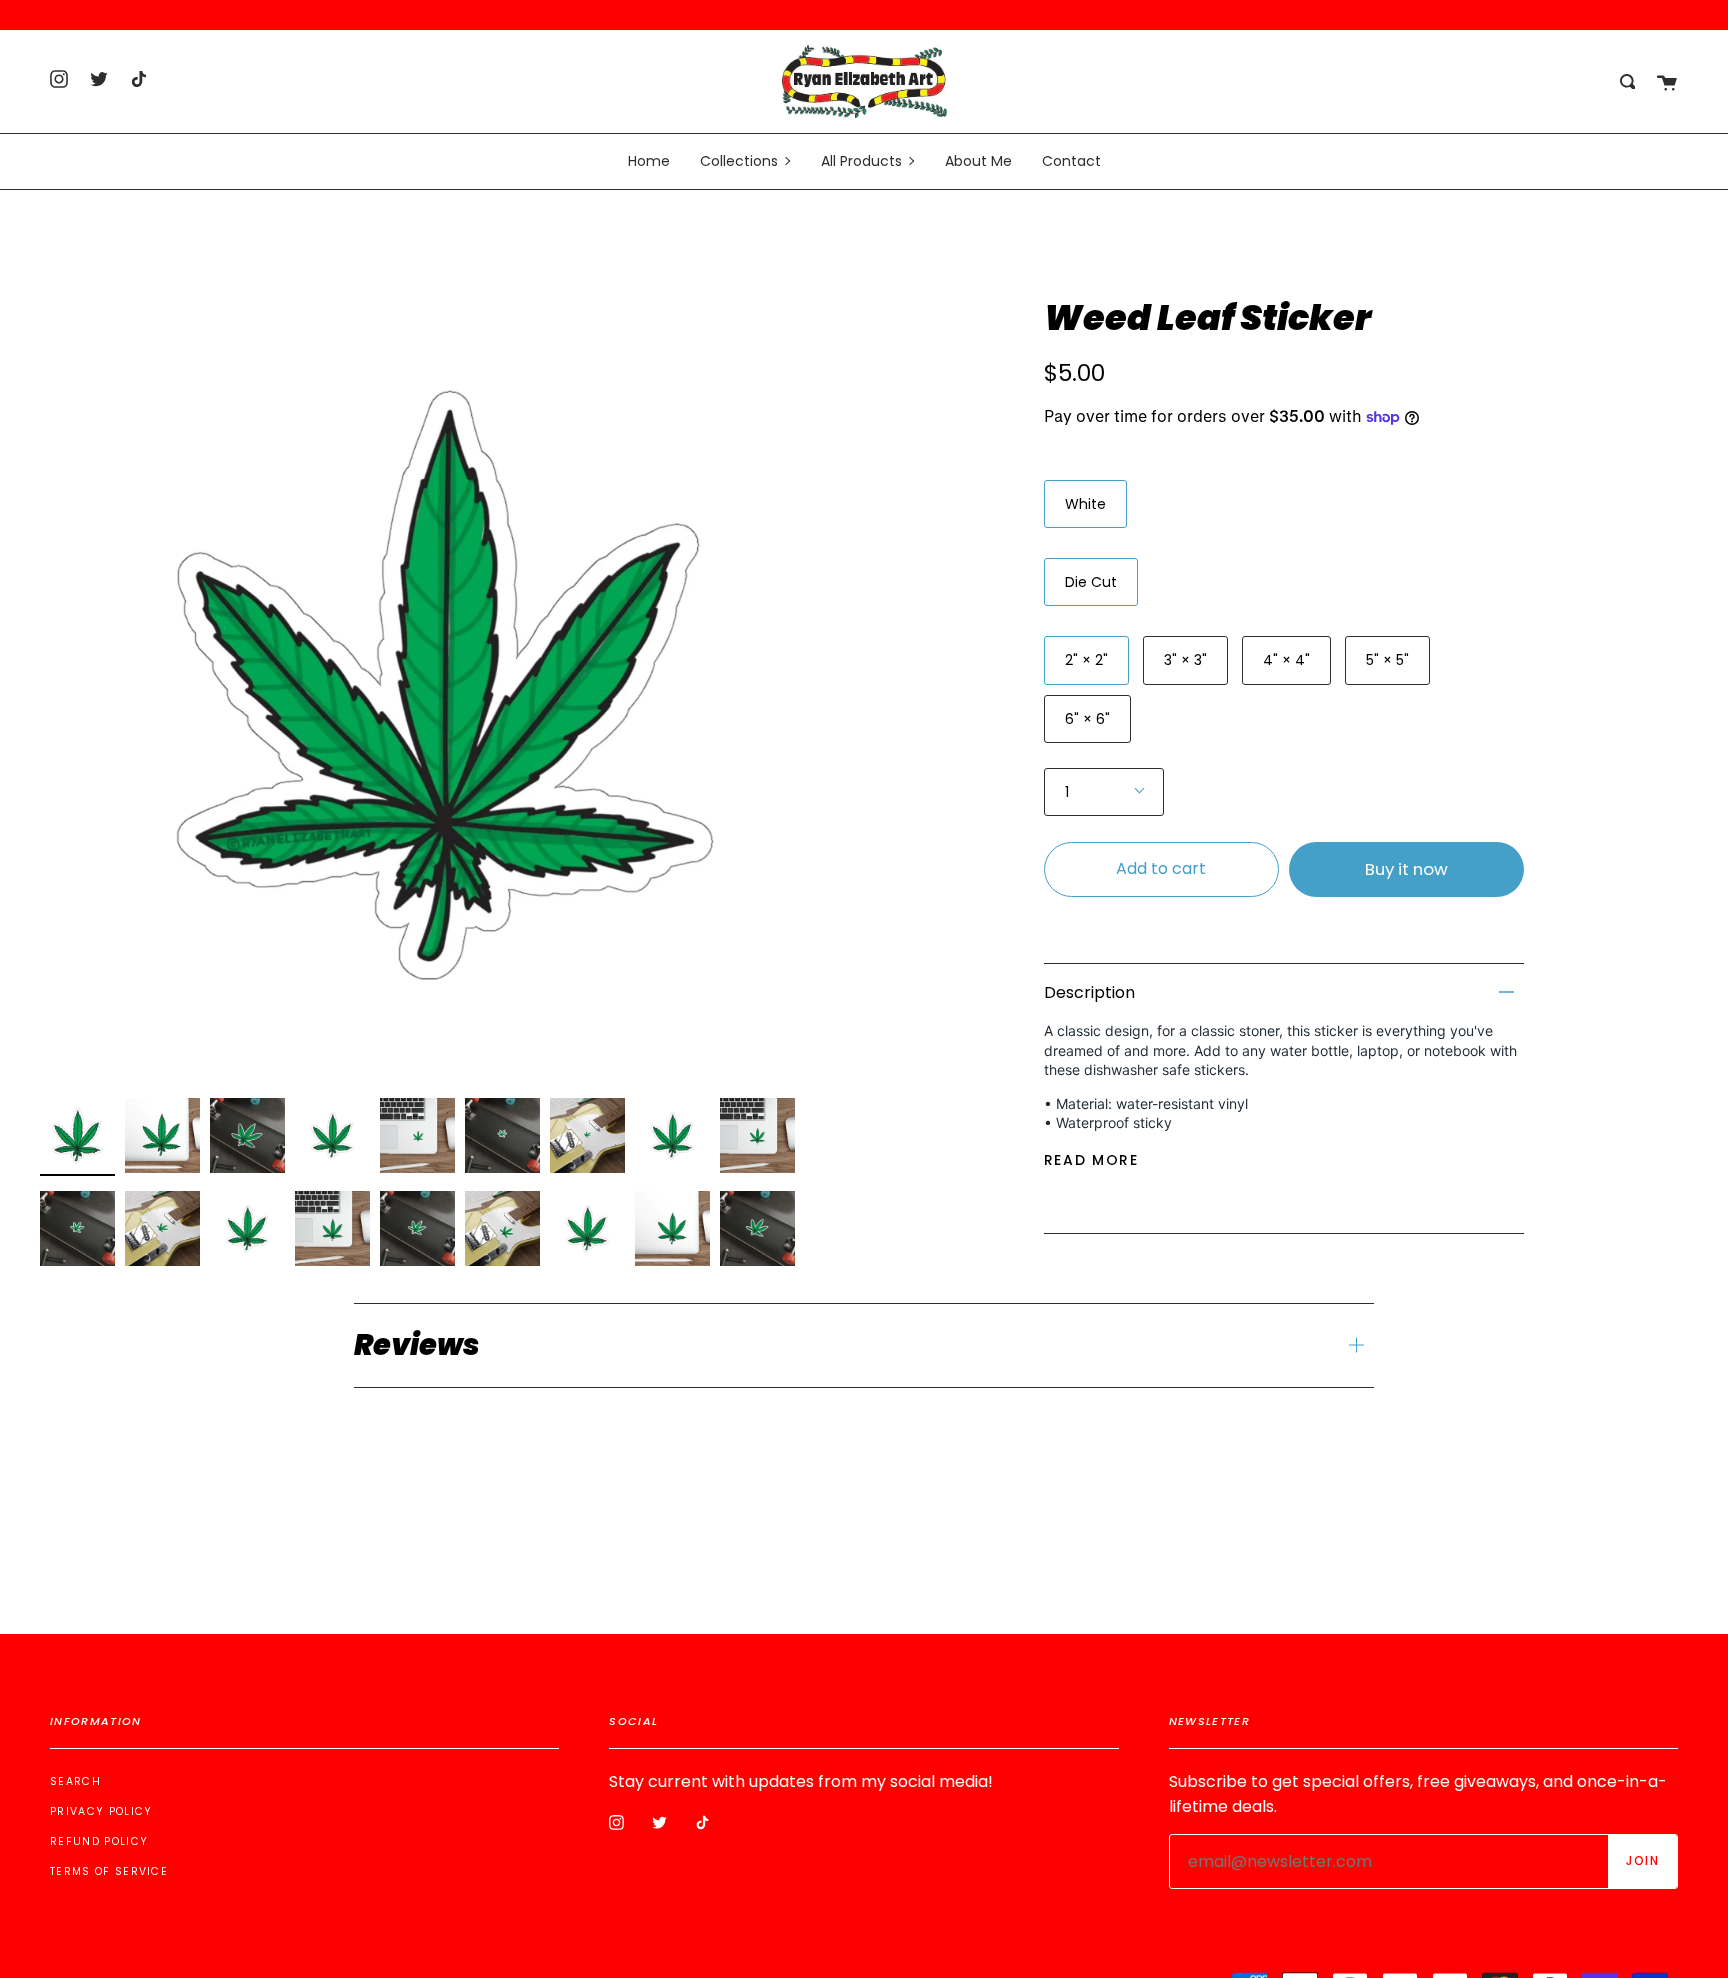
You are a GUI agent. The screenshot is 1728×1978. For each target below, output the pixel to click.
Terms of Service (109, 1871)
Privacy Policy (101, 1811)
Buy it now (1406, 869)
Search (75, 1781)
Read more (1091, 1160)
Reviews (417, 1345)
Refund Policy (99, 1841)
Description (1089, 992)
